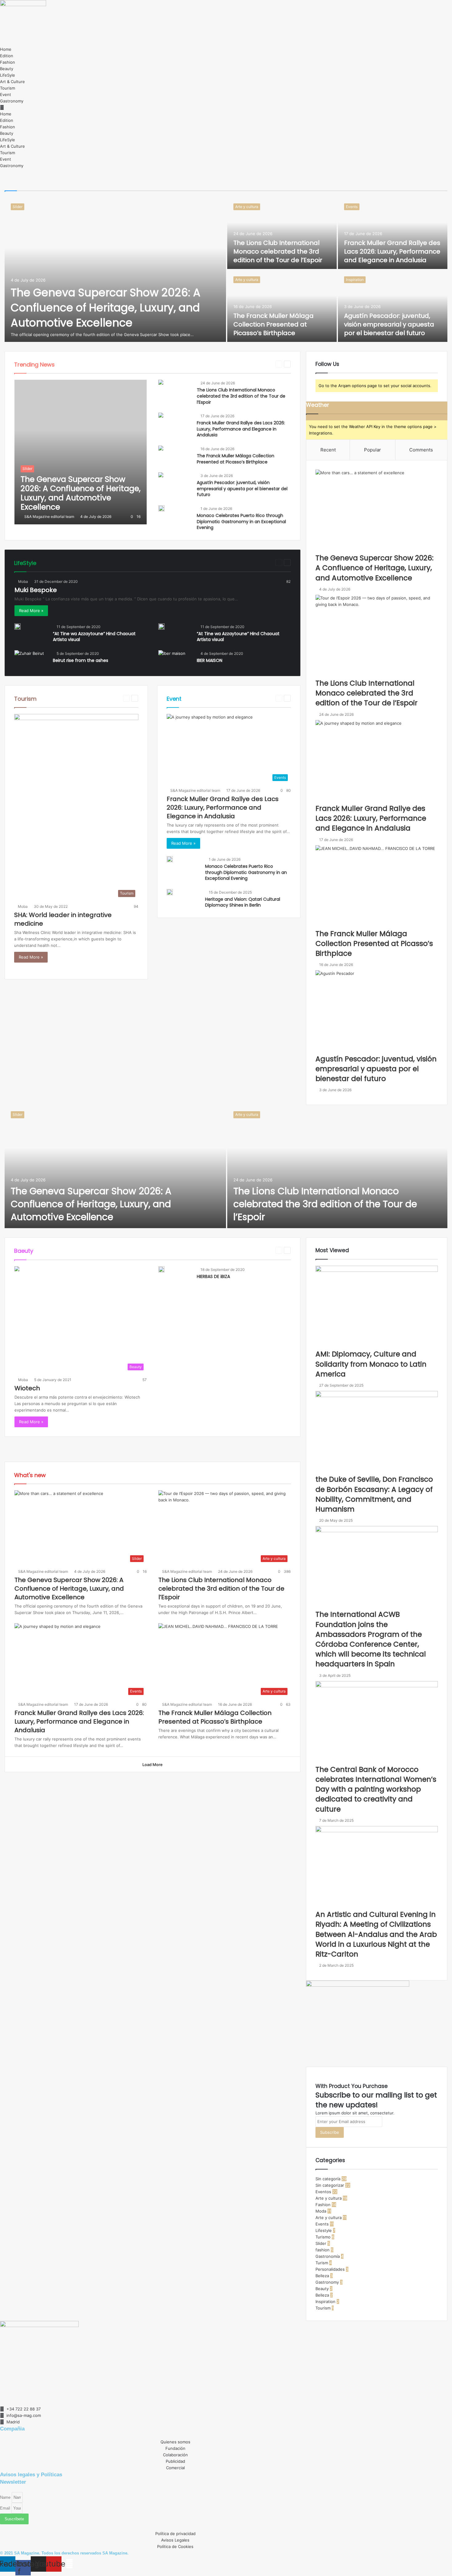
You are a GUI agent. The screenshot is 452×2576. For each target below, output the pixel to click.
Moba (23, 581)
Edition (7, 56)
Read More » (31, 611)
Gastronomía (328, 2256)
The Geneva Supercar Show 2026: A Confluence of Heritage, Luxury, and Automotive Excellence (106, 308)
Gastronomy (12, 101)
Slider (18, 207)
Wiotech (27, 1388)
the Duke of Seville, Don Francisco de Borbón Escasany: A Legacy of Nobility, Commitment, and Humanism (374, 1494)
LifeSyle (8, 75)
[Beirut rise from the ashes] (29, 658)
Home (6, 49)
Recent (328, 450)
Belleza (157, 364)
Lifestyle (263, 562)
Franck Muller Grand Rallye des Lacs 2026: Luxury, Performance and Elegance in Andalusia (392, 251)
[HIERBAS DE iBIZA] (161, 1269)
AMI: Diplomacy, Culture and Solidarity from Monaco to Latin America (371, 1364)
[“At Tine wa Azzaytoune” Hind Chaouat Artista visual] (18, 627)
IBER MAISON (210, 660)
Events (352, 207)
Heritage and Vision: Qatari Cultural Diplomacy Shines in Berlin (243, 902)
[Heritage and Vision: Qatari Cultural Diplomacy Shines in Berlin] (170, 892)
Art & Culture (12, 82)
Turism (322, 2263)
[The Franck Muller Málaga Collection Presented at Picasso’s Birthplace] (282, 306)
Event (6, 94)
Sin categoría (328, 2179)
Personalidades (330, 2269)
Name (6, 2497)
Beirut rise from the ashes (81, 660)
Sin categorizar (330, 2185)
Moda (321, 2211)
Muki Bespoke (36, 590)
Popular (373, 450)
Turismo (323, 2237)
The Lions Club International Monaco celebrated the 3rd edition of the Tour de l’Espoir (278, 251)
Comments (421, 450)
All (70, 364)
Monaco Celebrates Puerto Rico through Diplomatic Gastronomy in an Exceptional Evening (241, 521)
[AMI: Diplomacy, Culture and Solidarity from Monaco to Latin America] (377, 1307)
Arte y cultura (247, 207)
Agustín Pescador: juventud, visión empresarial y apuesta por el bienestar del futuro (389, 324)
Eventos (193, 364)
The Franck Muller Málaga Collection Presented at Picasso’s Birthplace (274, 324)
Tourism (8, 88)
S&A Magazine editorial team (49, 517)
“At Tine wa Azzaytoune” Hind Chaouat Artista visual (94, 637)
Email (6, 2508)
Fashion (8, 62)
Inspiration (355, 280)
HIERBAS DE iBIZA (213, 1276)
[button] (226, 108)
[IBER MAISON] (172, 658)
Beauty (7, 69)
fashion (228, 364)
